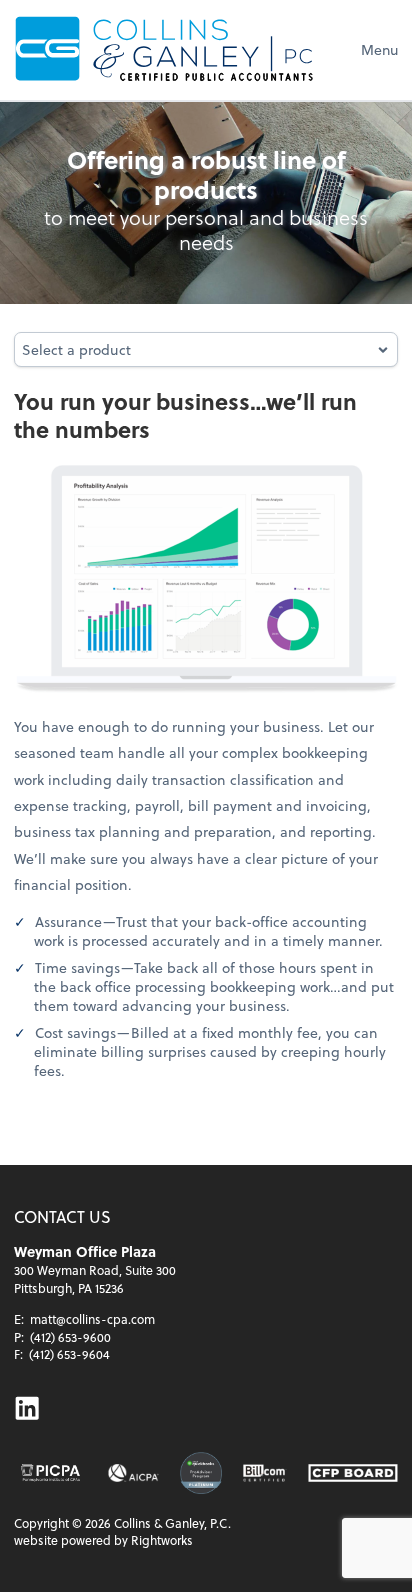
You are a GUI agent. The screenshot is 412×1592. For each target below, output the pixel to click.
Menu (379, 49)
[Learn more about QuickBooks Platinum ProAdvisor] (201, 1473)
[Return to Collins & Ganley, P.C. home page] (164, 49)
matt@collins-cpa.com (92, 1319)
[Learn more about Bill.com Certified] (265, 1473)
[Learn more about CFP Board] (353, 1473)
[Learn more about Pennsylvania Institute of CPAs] (50, 1473)
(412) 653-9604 (69, 1354)
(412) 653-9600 (70, 1337)
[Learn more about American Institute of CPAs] (133, 1473)
